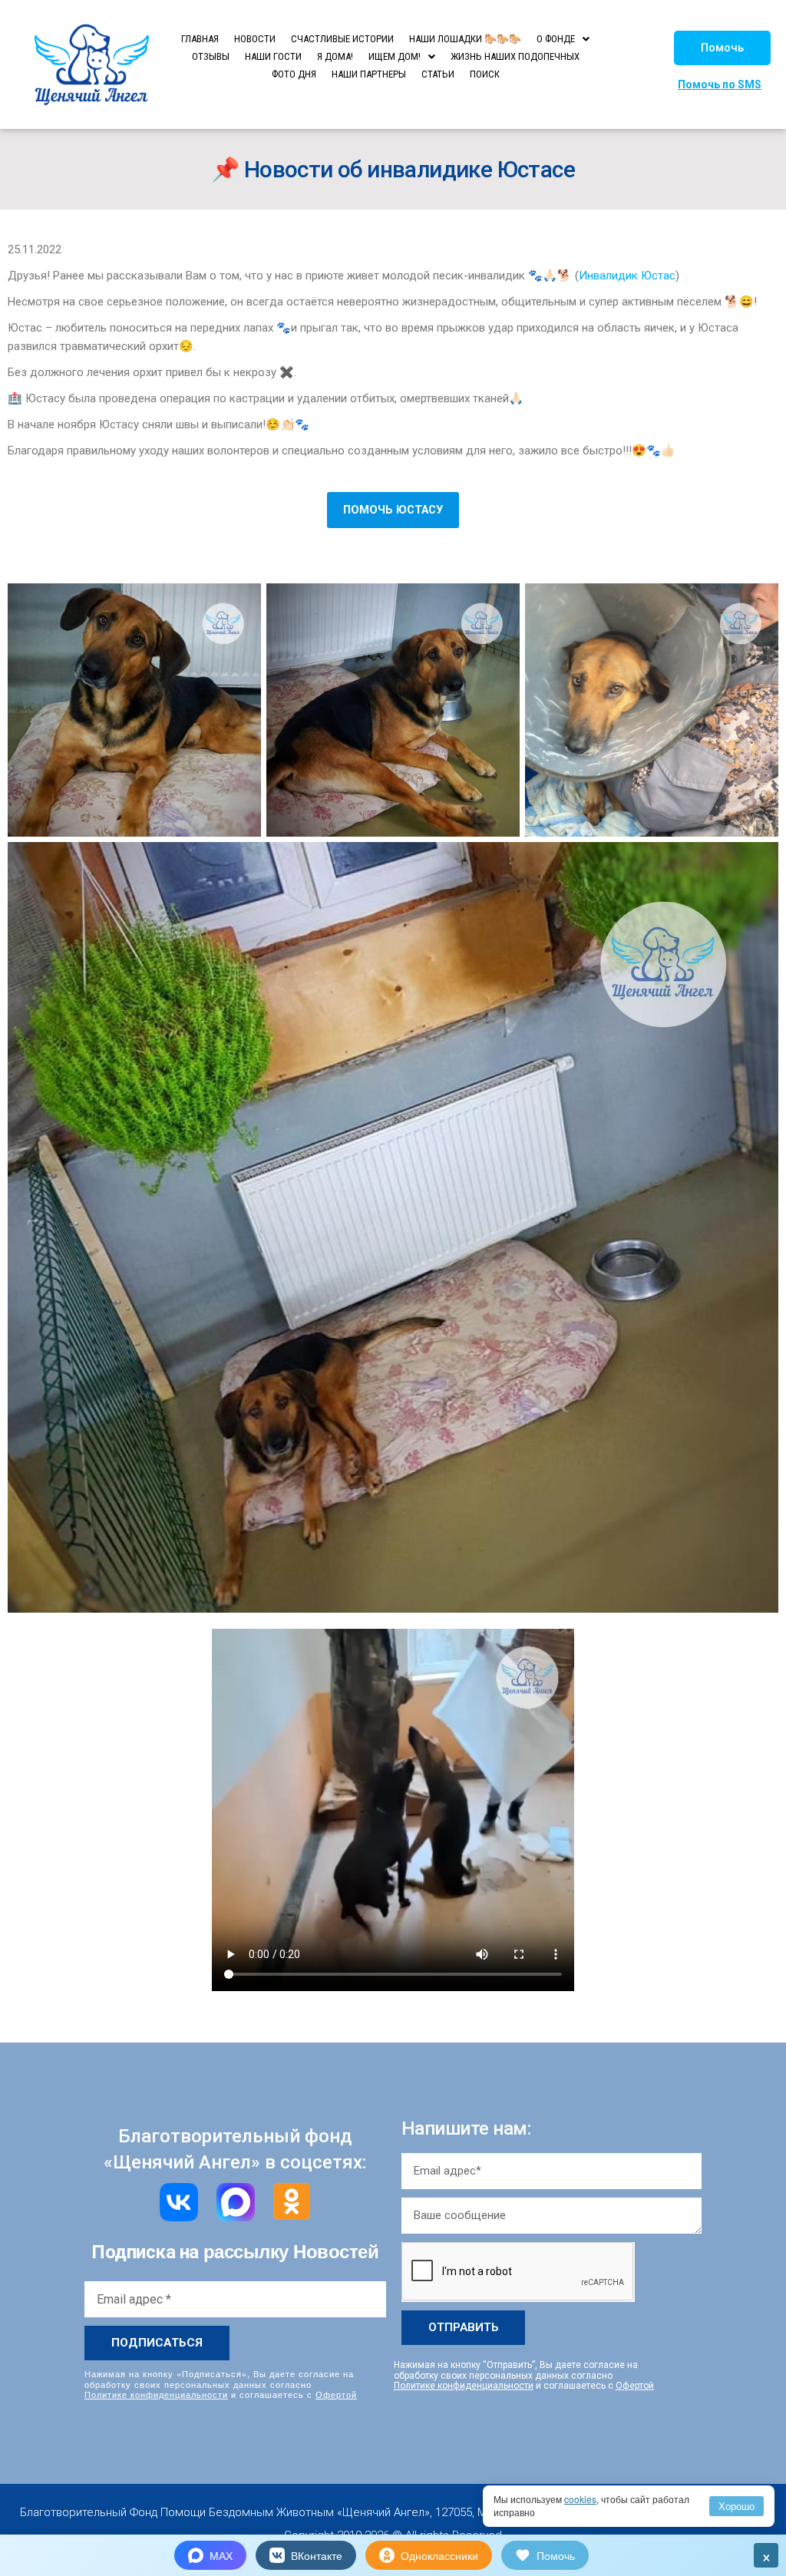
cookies (580, 2499)
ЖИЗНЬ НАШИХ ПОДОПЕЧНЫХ (515, 56)
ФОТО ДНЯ (294, 74)
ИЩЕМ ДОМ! (395, 56)
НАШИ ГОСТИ (273, 56)
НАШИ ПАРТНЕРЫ (369, 74)
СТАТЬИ (438, 74)
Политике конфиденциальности (156, 2394)
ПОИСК (485, 74)
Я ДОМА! (335, 56)
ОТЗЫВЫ (211, 56)
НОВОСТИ (255, 39)
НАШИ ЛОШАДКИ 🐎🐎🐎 (465, 39)
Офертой (336, 2394)
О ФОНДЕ (556, 39)
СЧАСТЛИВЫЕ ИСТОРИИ (342, 39)
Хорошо (736, 2506)
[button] (722, 48)
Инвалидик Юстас (627, 276)
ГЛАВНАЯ (200, 39)
